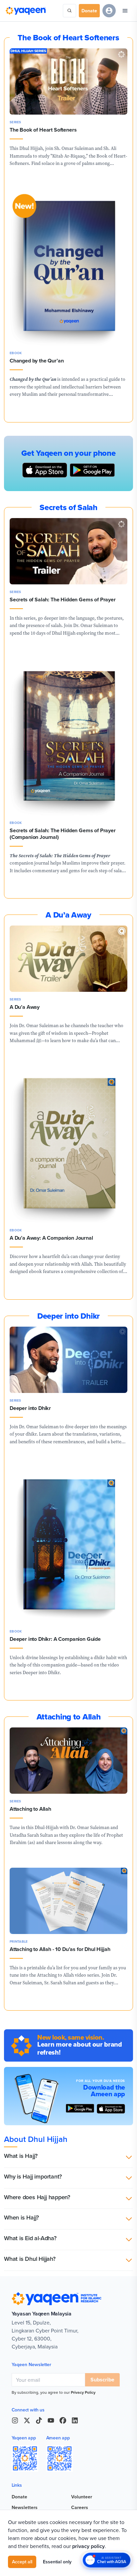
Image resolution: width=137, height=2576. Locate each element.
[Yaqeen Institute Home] (26, 11)
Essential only (57, 2562)
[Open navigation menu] (125, 11)
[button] (68, 2157)
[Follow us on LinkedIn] (75, 2420)
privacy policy (88, 2546)
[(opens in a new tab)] (111, 2109)
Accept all (22, 2562)
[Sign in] (109, 11)
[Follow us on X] (27, 2420)
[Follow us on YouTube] (51, 2420)
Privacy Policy (83, 2392)
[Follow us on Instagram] (15, 2420)
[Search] (69, 11)
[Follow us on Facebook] (63, 2420)
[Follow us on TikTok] (39, 2420)
